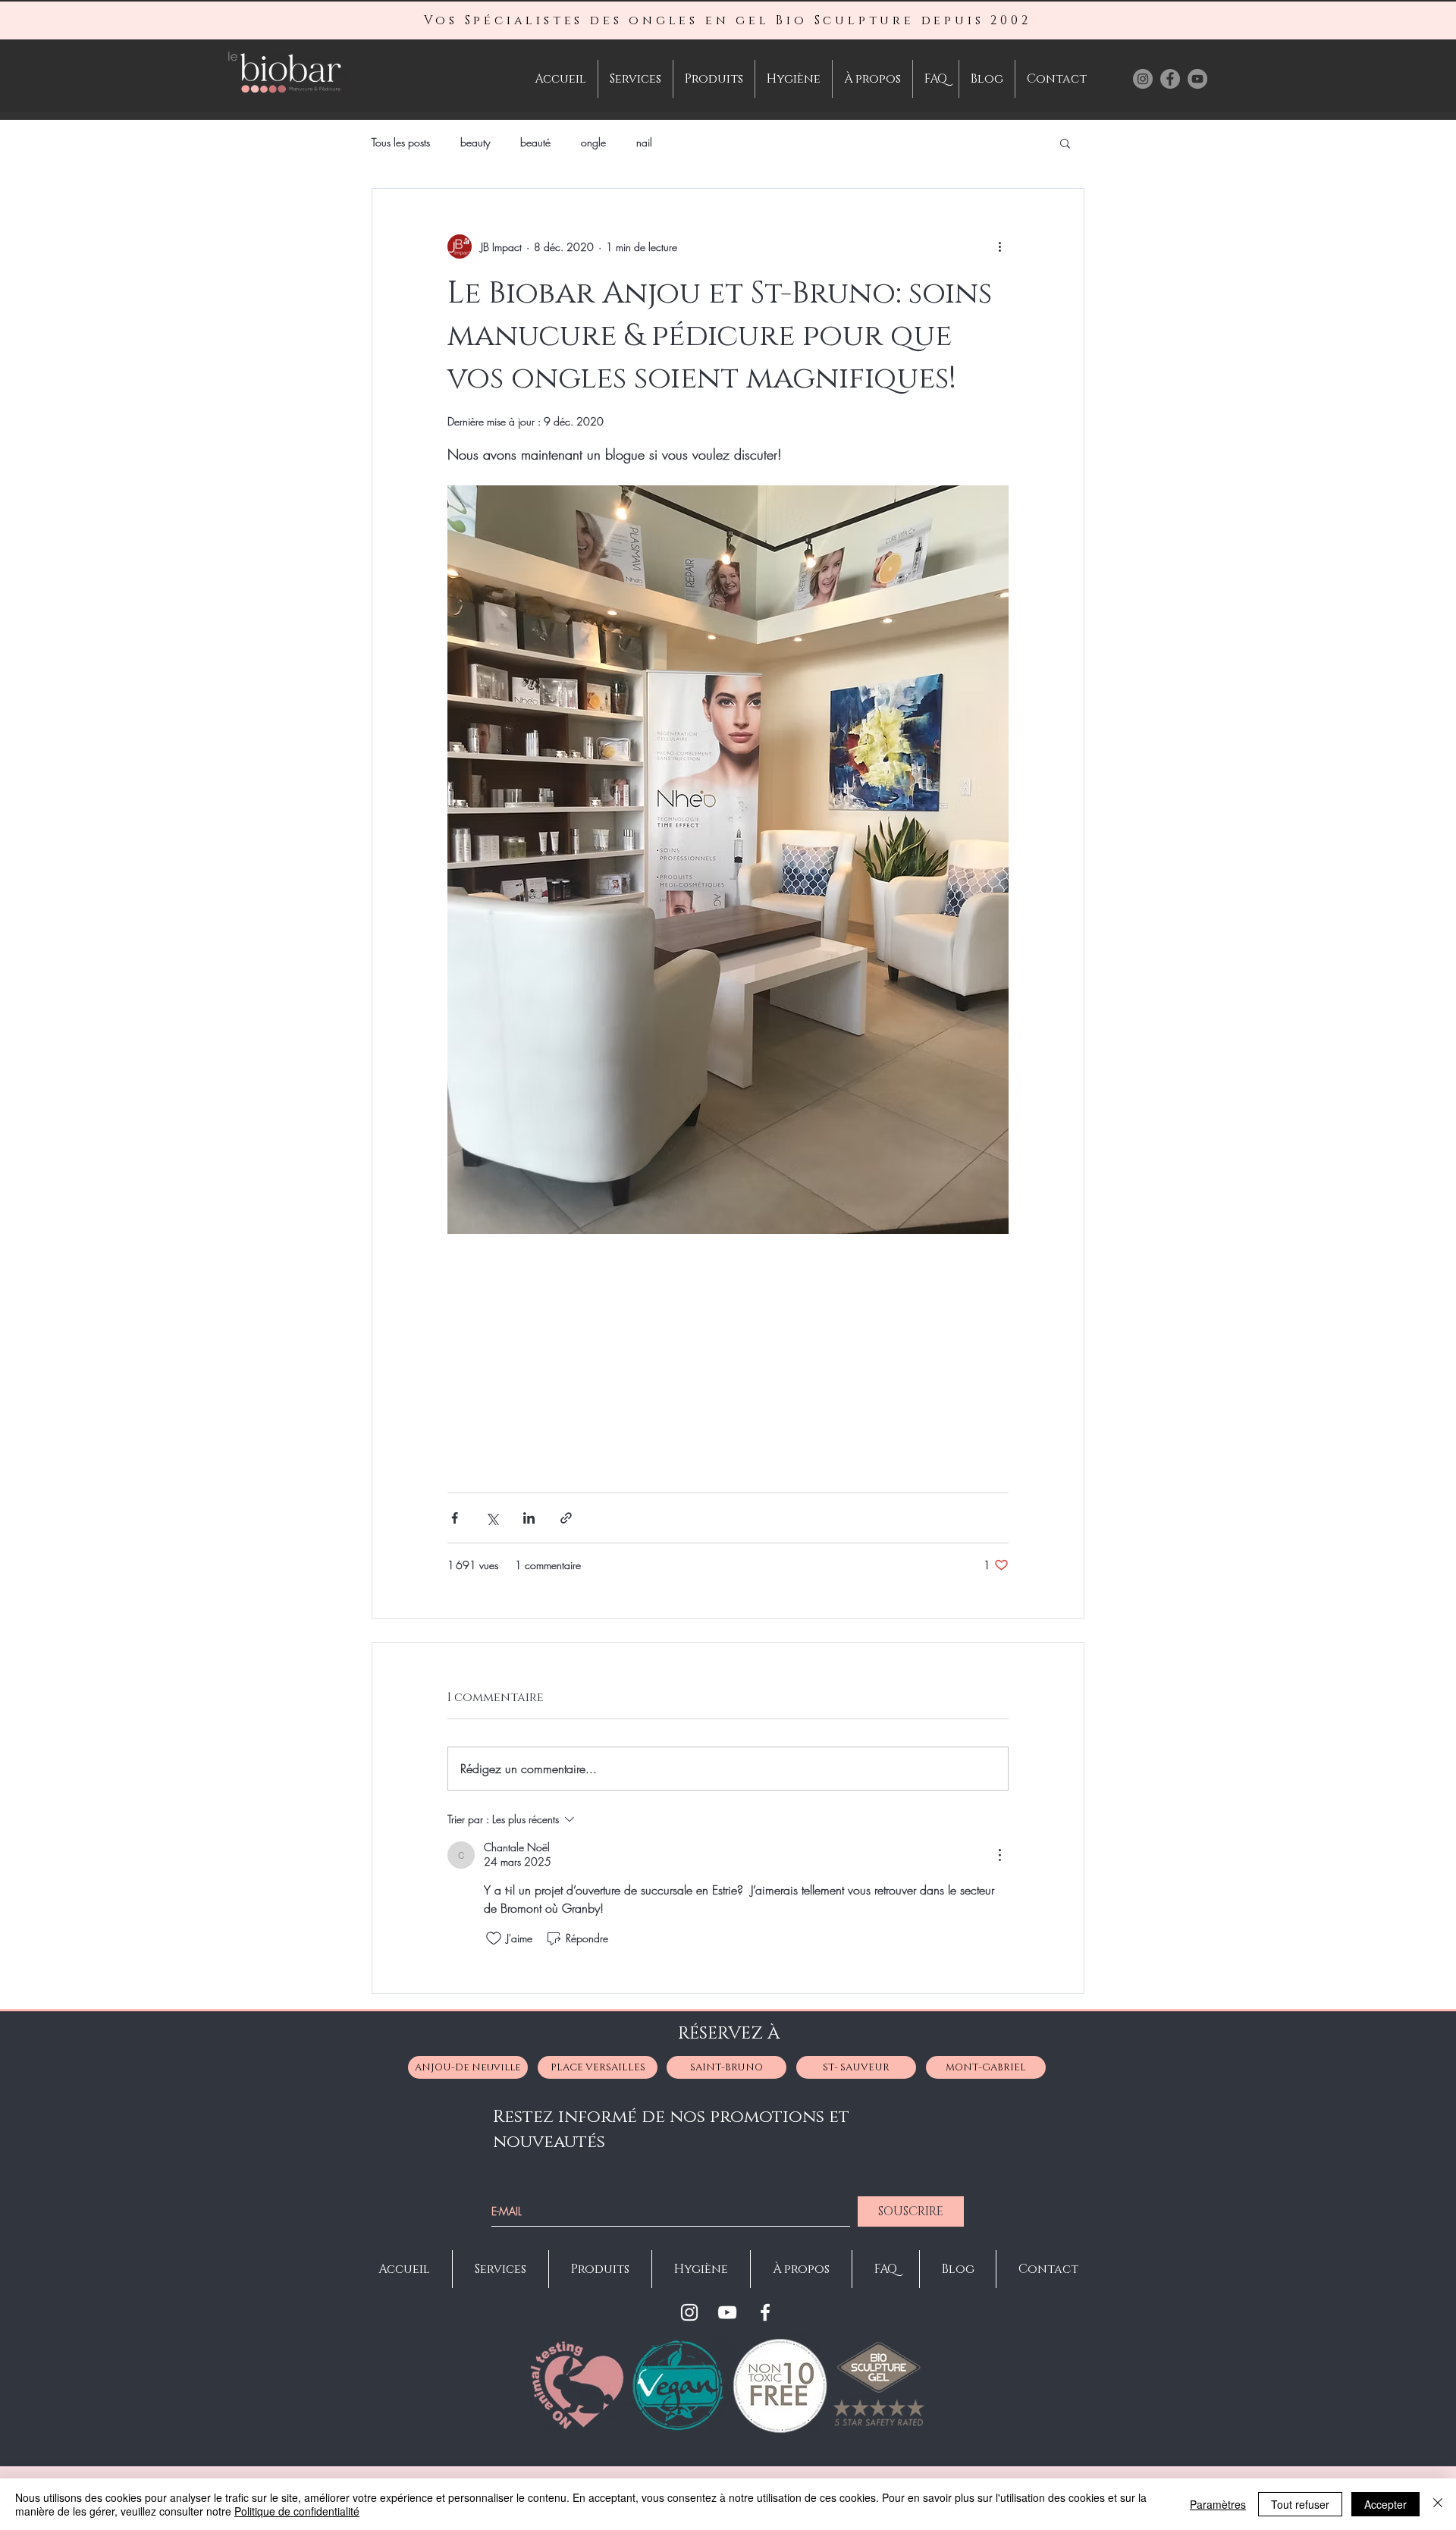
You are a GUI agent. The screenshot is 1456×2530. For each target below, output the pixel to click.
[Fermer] (1438, 2504)
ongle (593, 142)
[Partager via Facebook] (455, 1518)
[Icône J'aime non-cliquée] (494, 1938)
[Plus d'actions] (999, 246)
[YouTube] (727, 2312)
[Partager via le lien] (566, 1518)
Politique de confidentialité (297, 2511)
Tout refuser (1300, 2504)
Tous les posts (401, 142)
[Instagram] (689, 2312)
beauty (475, 142)
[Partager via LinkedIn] (529, 1518)
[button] (1065, 143)
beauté (535, 142)
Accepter (1385, 2504)
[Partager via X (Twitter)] (492, 1518)
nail (644, 142)
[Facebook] (765, 2312)
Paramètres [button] (1218, 2504)
